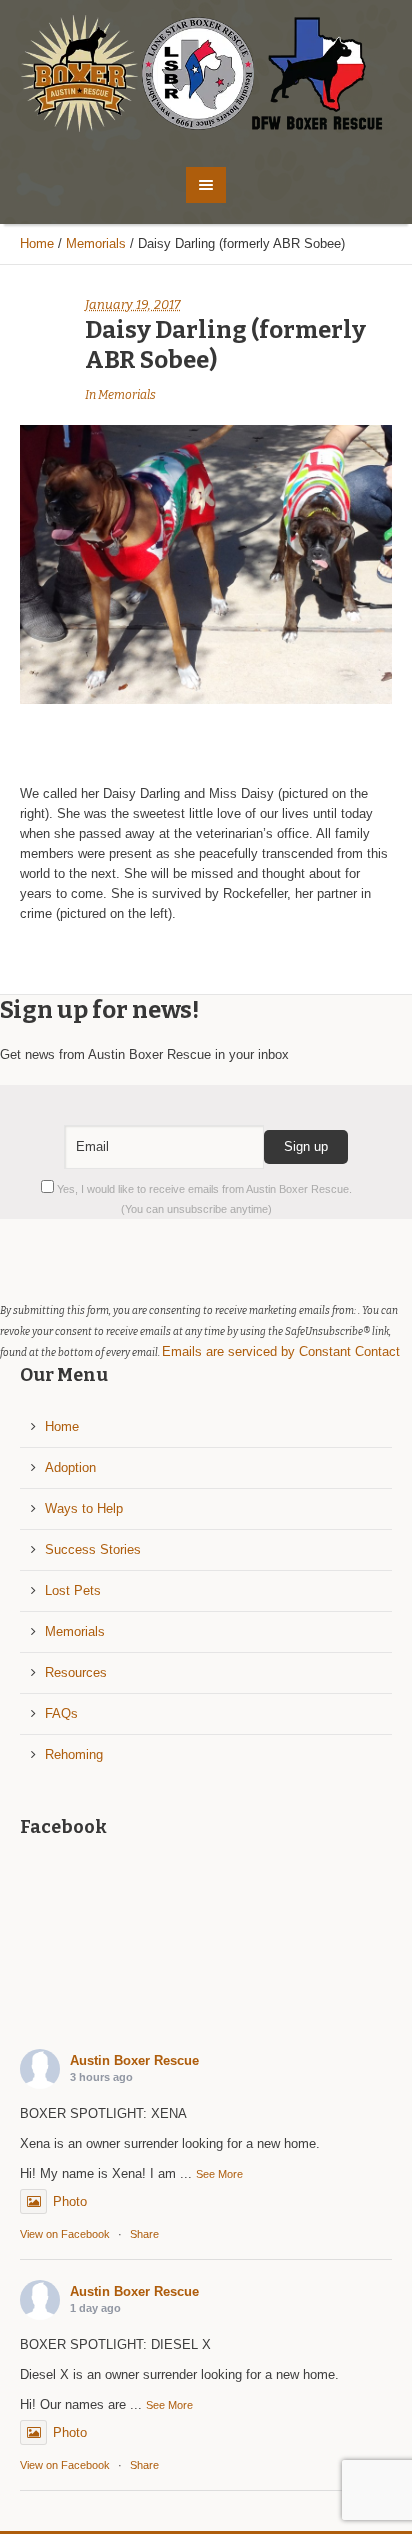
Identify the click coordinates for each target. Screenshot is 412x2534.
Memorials (96, 243)
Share (144, 2234)
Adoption (70, 1467)
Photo (70, 2201)
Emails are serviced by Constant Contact (281, 1351)
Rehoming (74, 1754)
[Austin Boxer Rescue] (206, 73)
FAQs (61, 1713)
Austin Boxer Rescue (134, 2060)
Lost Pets (73, 1590)
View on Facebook (65, 2234)
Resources (76, 1672)
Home (37, 243)
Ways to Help (84, 1508)
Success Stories (93, 1549)
